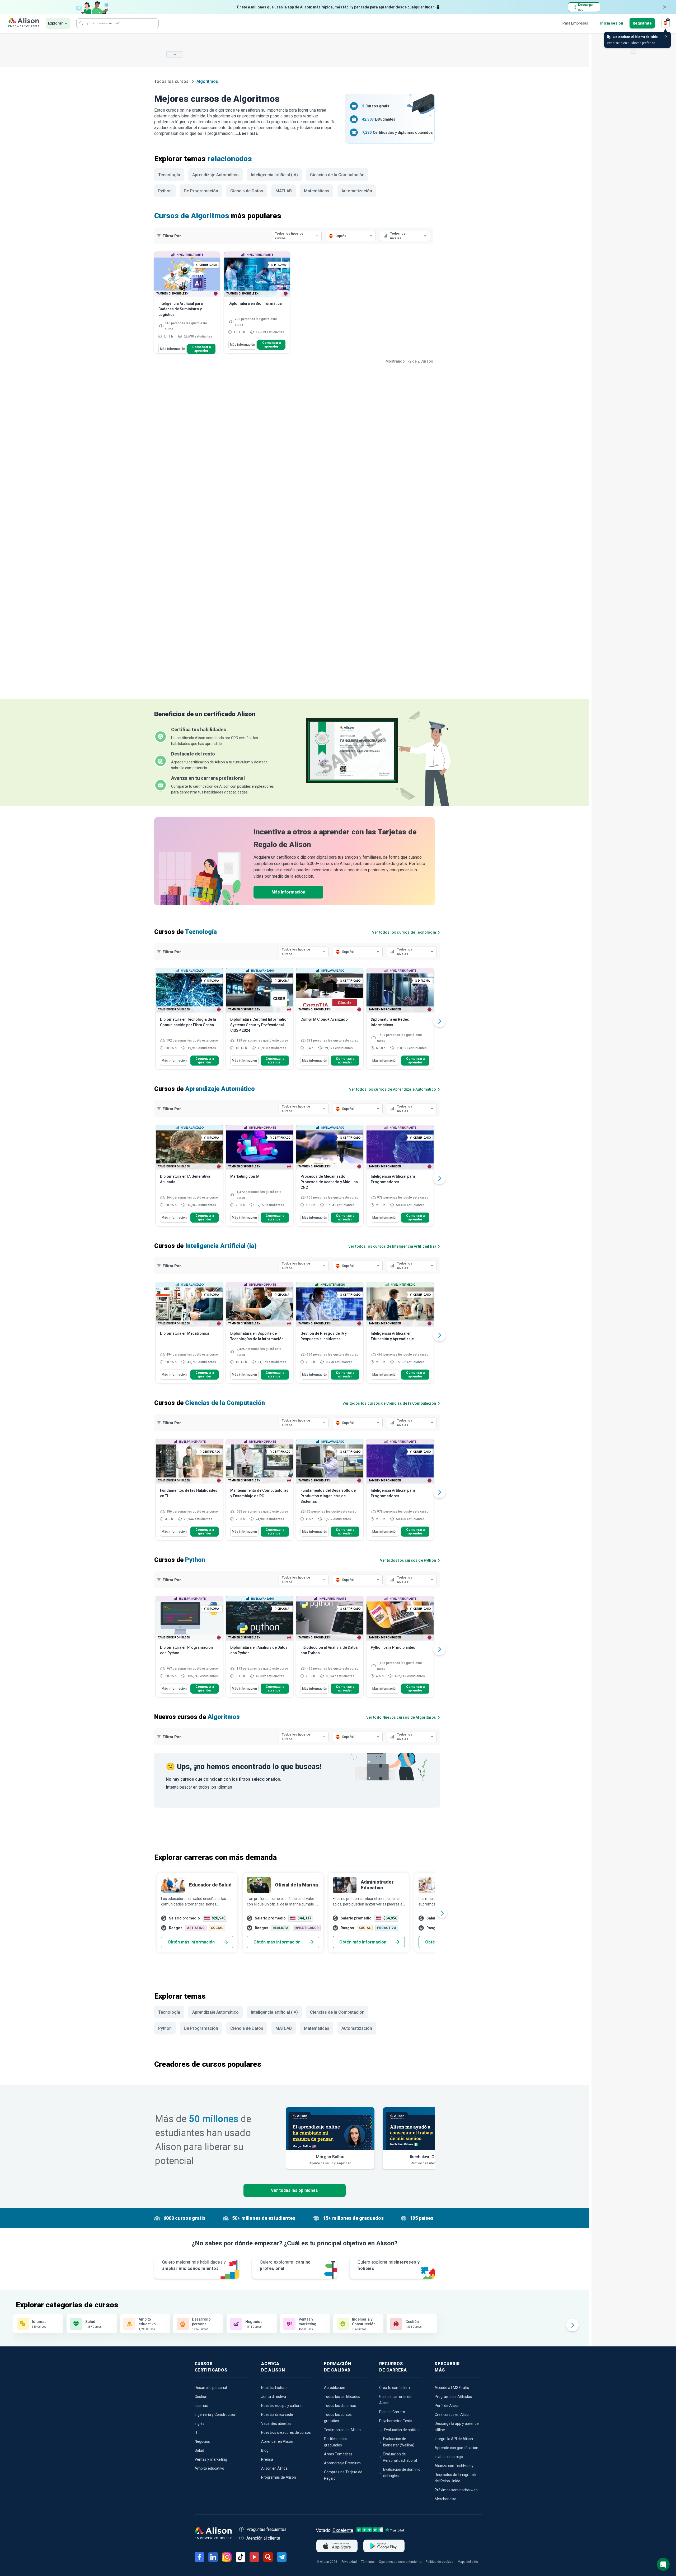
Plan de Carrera (392, 2412)
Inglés (199, 2423)
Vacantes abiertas (276, 2423)
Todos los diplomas (340, 2406)
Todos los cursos (172, 81)
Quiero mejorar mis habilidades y (194, 2265)
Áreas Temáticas (338, 2454)
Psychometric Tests (396, 2421)
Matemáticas (317, 191)
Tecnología (169, 175)
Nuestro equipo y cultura (281, 2406)
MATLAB (284, 191)
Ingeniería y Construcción (215, 2415)
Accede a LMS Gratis (452, 2388)
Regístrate (642, 23)
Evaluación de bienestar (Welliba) (399, 2442)
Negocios (202, 2441)
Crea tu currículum (395, 2388)
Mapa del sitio (468, 2562)
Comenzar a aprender (201, 349)
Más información (173, 349)
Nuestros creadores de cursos (286, 2432)
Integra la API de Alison (454, 2439)
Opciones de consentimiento (400, 2562)
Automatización (357, 191)
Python (165, 191)
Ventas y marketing (211, 2459)
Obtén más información (191, 1942)
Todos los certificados (342, 2397)
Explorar (55, 23)
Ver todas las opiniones (294, 2190)
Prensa (267, 2459)
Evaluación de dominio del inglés (402, 2473)
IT (196, 2432)
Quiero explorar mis (389, 2265)
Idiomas (201, 2406)
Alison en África (274, 2468)
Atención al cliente (263, 2538)
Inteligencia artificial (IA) (274, 175)
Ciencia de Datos (247, 191)
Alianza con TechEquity (454, 2466)
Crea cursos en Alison (453, 2415)
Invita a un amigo (449, 2457)
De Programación (201, 191)
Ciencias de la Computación (337, 175)
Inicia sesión (612, 23)
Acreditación (335, 2388)
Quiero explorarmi (285, 2265)
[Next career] (442, 1913)
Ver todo (401, 1717)
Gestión (201, 2397)
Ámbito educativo (209, 2468)
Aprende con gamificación (456, 2448)
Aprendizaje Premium (342, 2463)
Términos (368, 2562)
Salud (199, 2450)
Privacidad (349, 2562)
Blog (265, 2450)
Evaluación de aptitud (402, 2430)
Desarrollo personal (211, 2388)
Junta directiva (274, 2397)
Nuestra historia (274, 2388)
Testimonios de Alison (342, 2430)
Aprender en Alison (277, 2441)
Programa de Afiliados (453, 2397)
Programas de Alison (279, 2477)
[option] (189, 1021)
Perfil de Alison (447, 2406)
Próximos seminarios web (456, 2490)
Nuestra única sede (277, 2415)
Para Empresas (575, 23)
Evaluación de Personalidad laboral (400, 2457)
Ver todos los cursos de (404, 932)
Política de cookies (440, 2562)
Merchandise (445, 2499)
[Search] (81, 23)
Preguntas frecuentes (266, 2529)
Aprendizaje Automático (215, 175)
